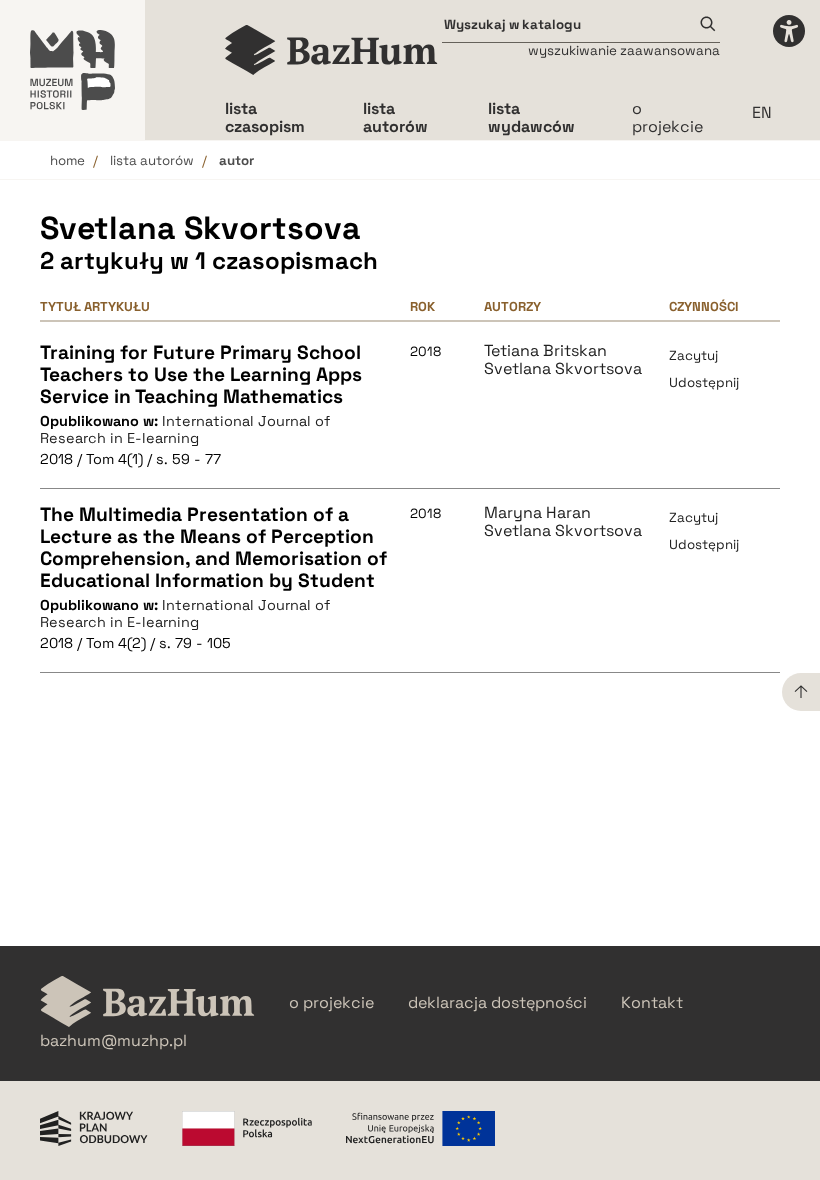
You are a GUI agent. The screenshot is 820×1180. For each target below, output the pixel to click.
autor (236, 160)
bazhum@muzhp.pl (113, 1041)
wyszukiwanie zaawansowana (624, 50)
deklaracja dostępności (497, 1003)
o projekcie (667, 117)
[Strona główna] (331, 50)
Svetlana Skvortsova (563, 369)
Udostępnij (704, 382)
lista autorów (152, 160)
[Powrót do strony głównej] (147, 1003)
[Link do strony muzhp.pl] (72, 70)
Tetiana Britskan (545, 351)
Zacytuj (693, 355)
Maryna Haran (537, 513)
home (67, 160)
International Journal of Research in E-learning (185, 429)
